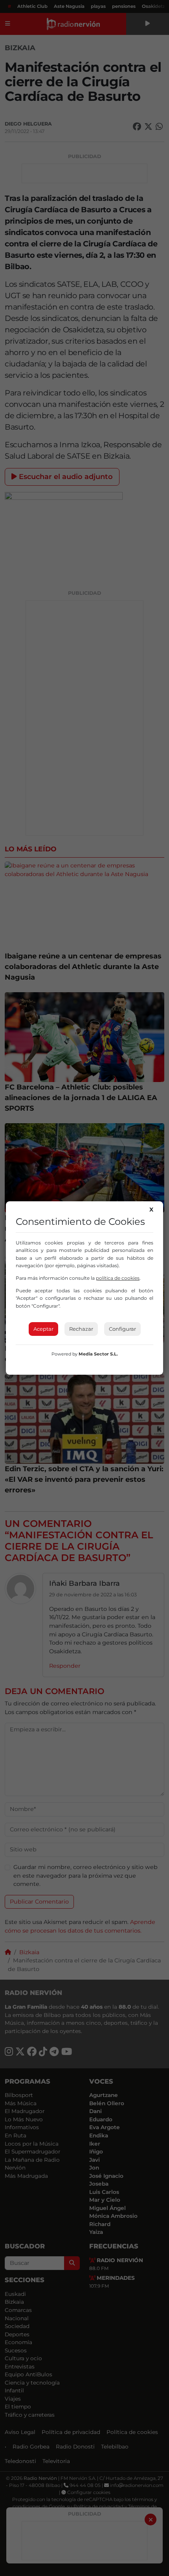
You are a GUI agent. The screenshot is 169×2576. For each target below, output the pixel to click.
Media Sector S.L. (98, 1354)
